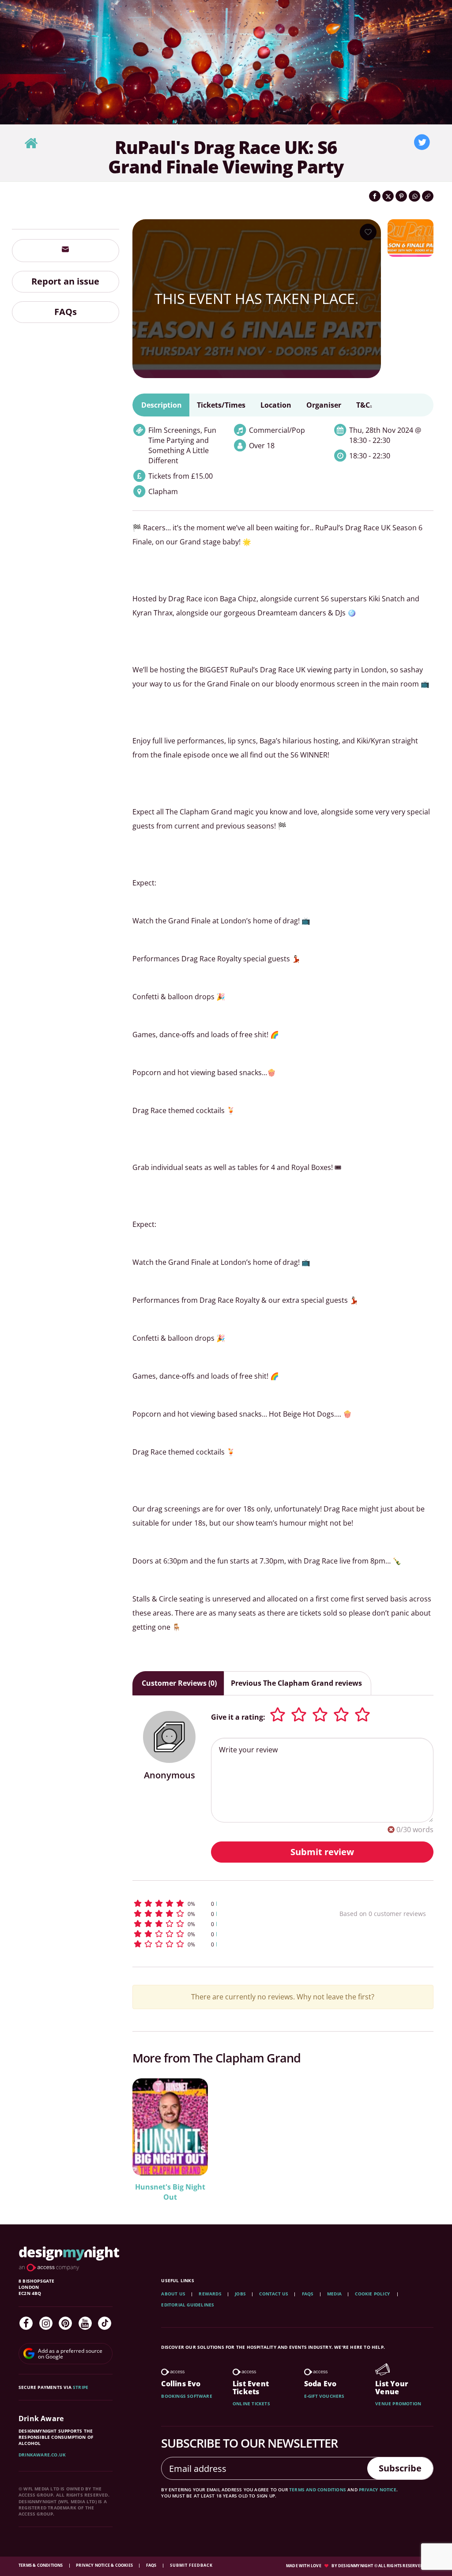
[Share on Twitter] (388, 196)
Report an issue (65, 281)
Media (334, 2294)
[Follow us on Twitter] (422, 142)
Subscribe (400, 2468)
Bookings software (186, 2396)
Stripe (81, 2387)
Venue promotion (398, 2404)
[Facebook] (26, 2323)
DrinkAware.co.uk (42, 2455)
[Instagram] (46, 2323)
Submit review (322, 1852)
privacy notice (378, 2490)
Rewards (210, 2294)
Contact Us (274, 2294)
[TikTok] (105, 2323)
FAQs (66, 312)
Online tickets (251, 2404)
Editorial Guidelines (188, 2305)
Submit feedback (191, 2565)
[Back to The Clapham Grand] (31, 144)
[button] (218, 1903)
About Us (173, 2294)
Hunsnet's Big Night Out (170, 2192)
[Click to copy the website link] (428, 196)
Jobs (240, 2294)
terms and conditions (318, 2490)
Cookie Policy (373, 2294)
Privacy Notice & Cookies (105, 2565)
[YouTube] (85, 2323)
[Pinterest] (65, 2323)
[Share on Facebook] (375, 196)
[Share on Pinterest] (401, 196)
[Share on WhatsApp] (414, 196)
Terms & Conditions (41, 2565)
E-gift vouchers (324, 2396)
